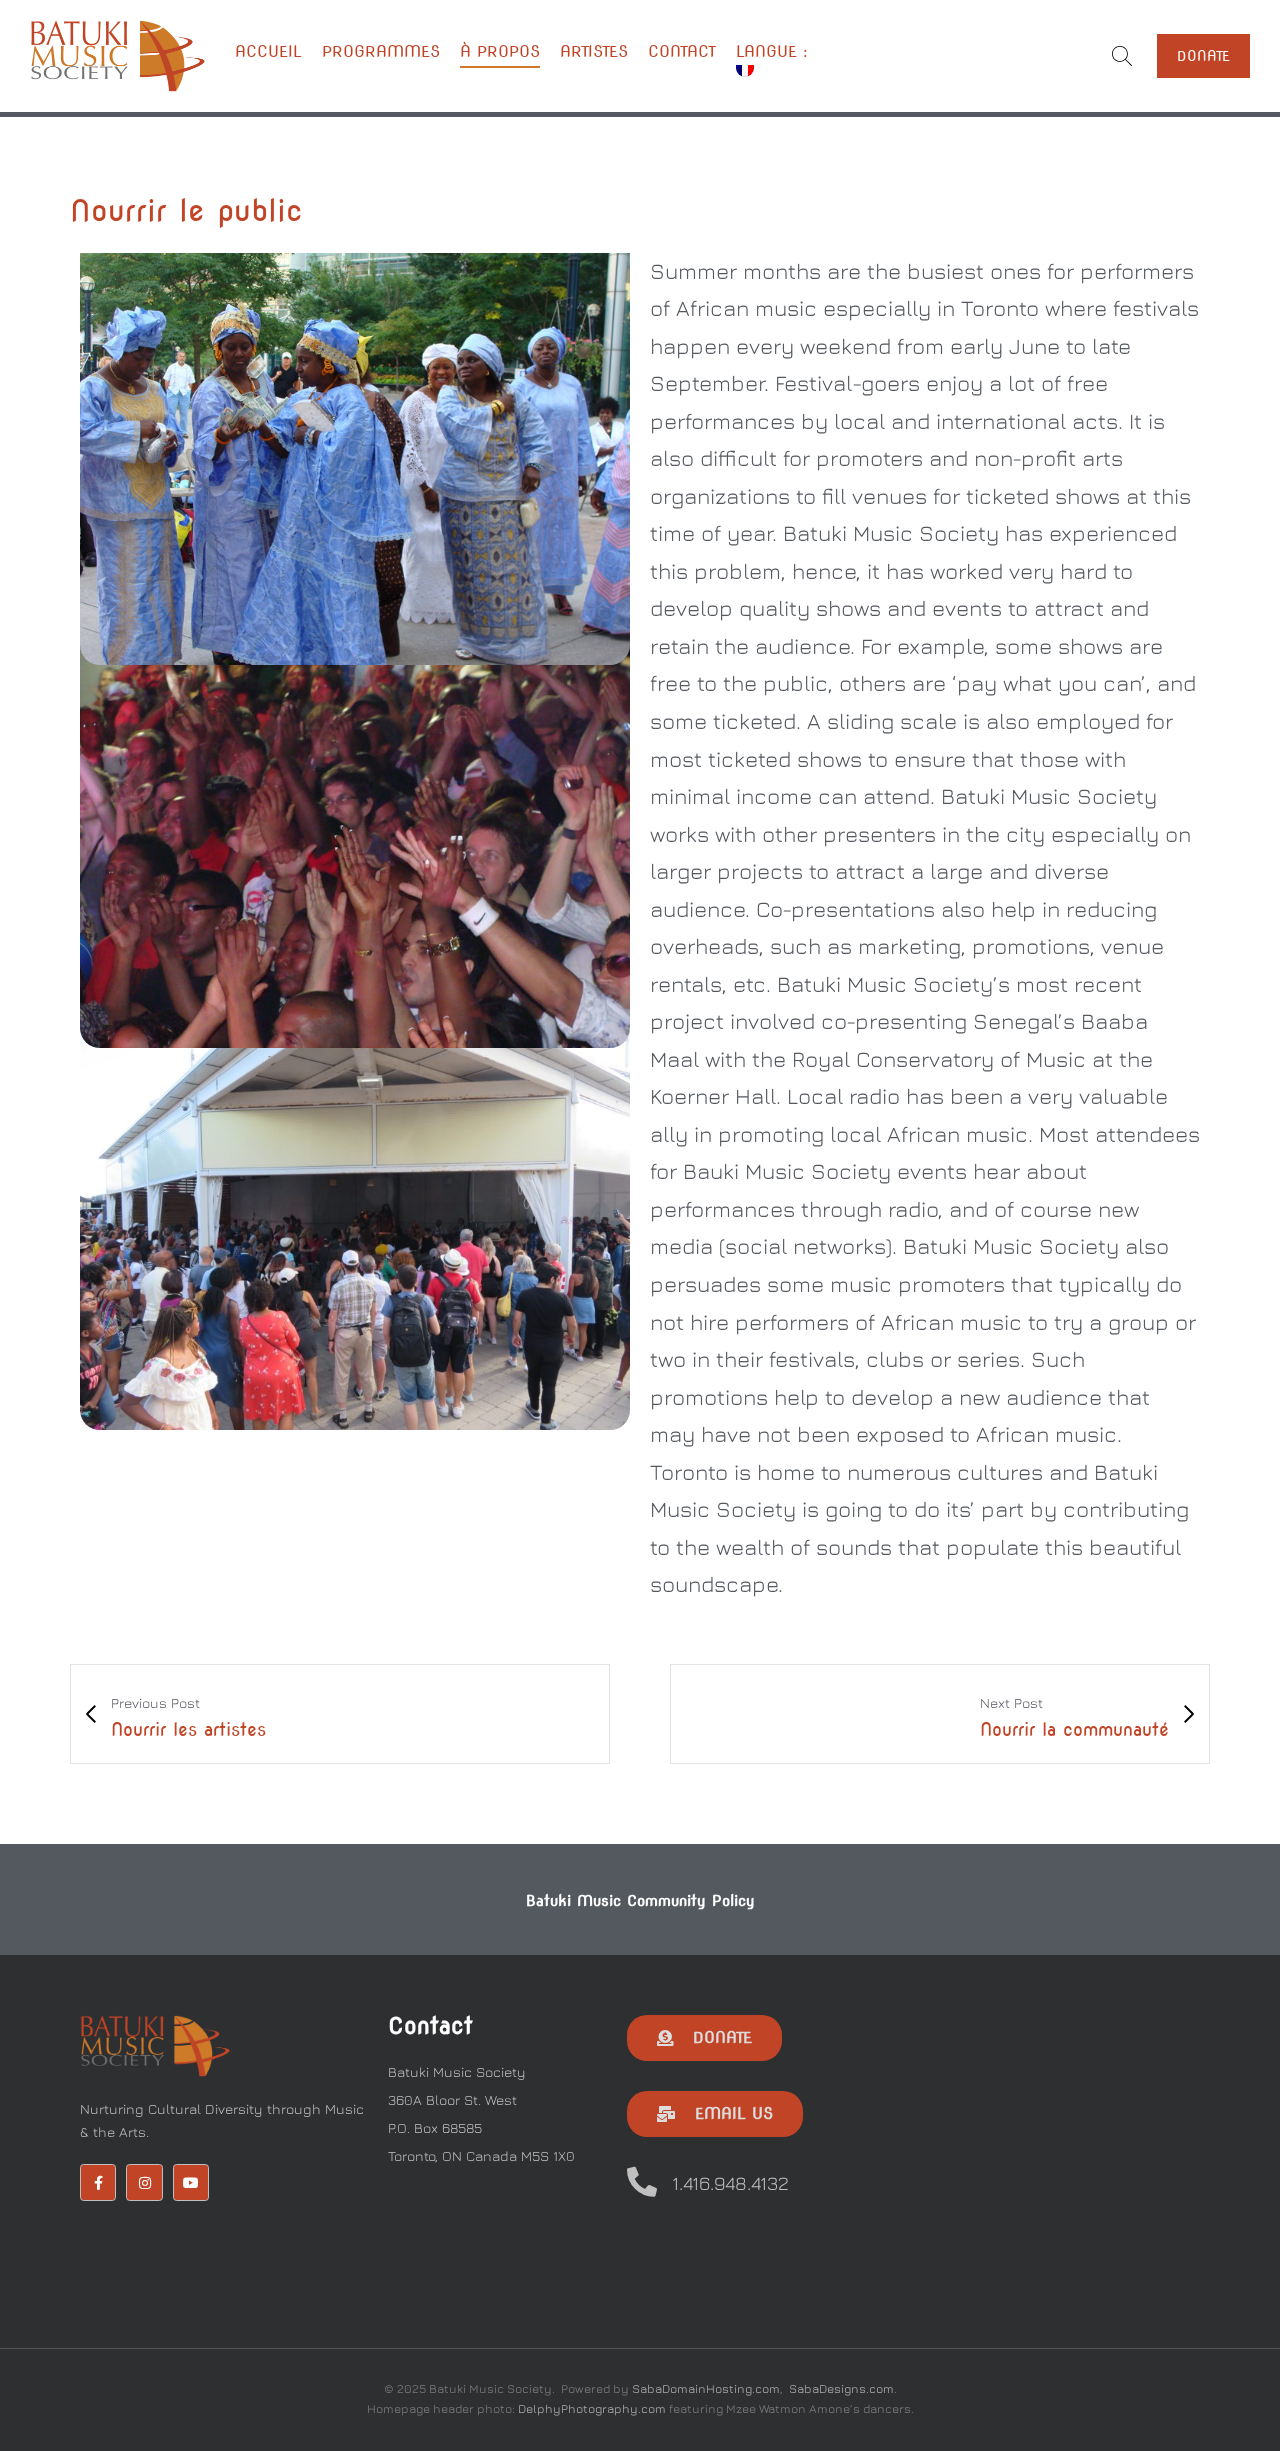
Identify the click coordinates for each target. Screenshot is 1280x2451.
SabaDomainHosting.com (706, 2388)
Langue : (775, 51)
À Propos (500, 51)
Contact (682, 51)
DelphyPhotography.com (592, 2408)
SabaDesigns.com (841, 2388)
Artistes (594, 51)
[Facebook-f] (98, 2182)
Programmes (381, 51)
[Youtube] (191, 2182)
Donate (1203, 56)
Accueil (268, 51)
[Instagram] (144, 2182)
